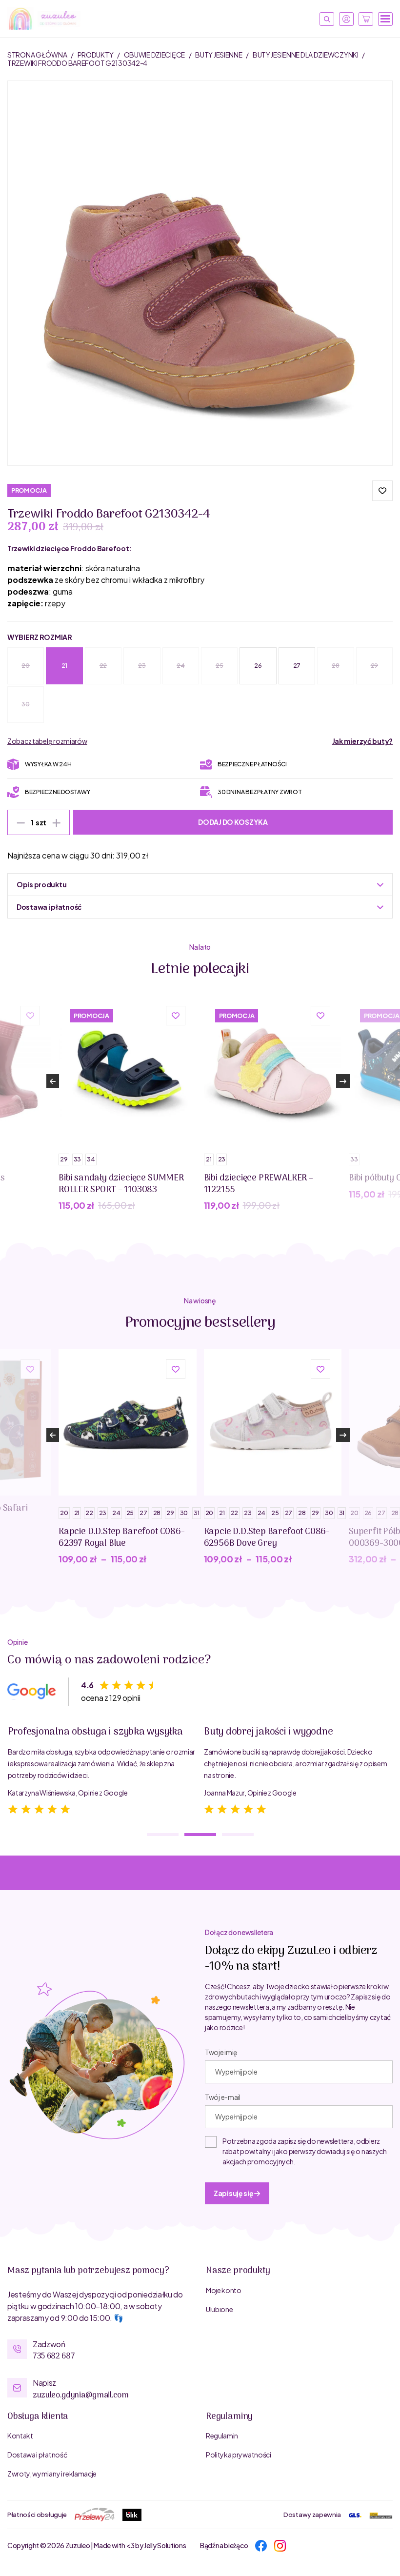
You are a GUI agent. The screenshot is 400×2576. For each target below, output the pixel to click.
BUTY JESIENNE (219, 55)
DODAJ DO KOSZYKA (233, 822)
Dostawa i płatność (37, 2455)
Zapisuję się (234, 2193)
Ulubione (219, 2309)
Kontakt (20, 2436)
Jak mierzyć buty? (362, 741)
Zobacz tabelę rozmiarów (47, 741)
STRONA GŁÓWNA (38, 55)
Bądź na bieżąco (224, 2545)
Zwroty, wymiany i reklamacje (52, 2474)
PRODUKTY (96, 55)
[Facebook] (261, 2545)
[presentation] (53, 1081)
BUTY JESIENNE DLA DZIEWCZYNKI (306, 55)
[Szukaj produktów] (327, 19)
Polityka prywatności (239, 2455)
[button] (382, 491)
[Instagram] (280, 2545)
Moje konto (224, 2290)
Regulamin (222, 2436)
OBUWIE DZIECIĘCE (155, 55)
